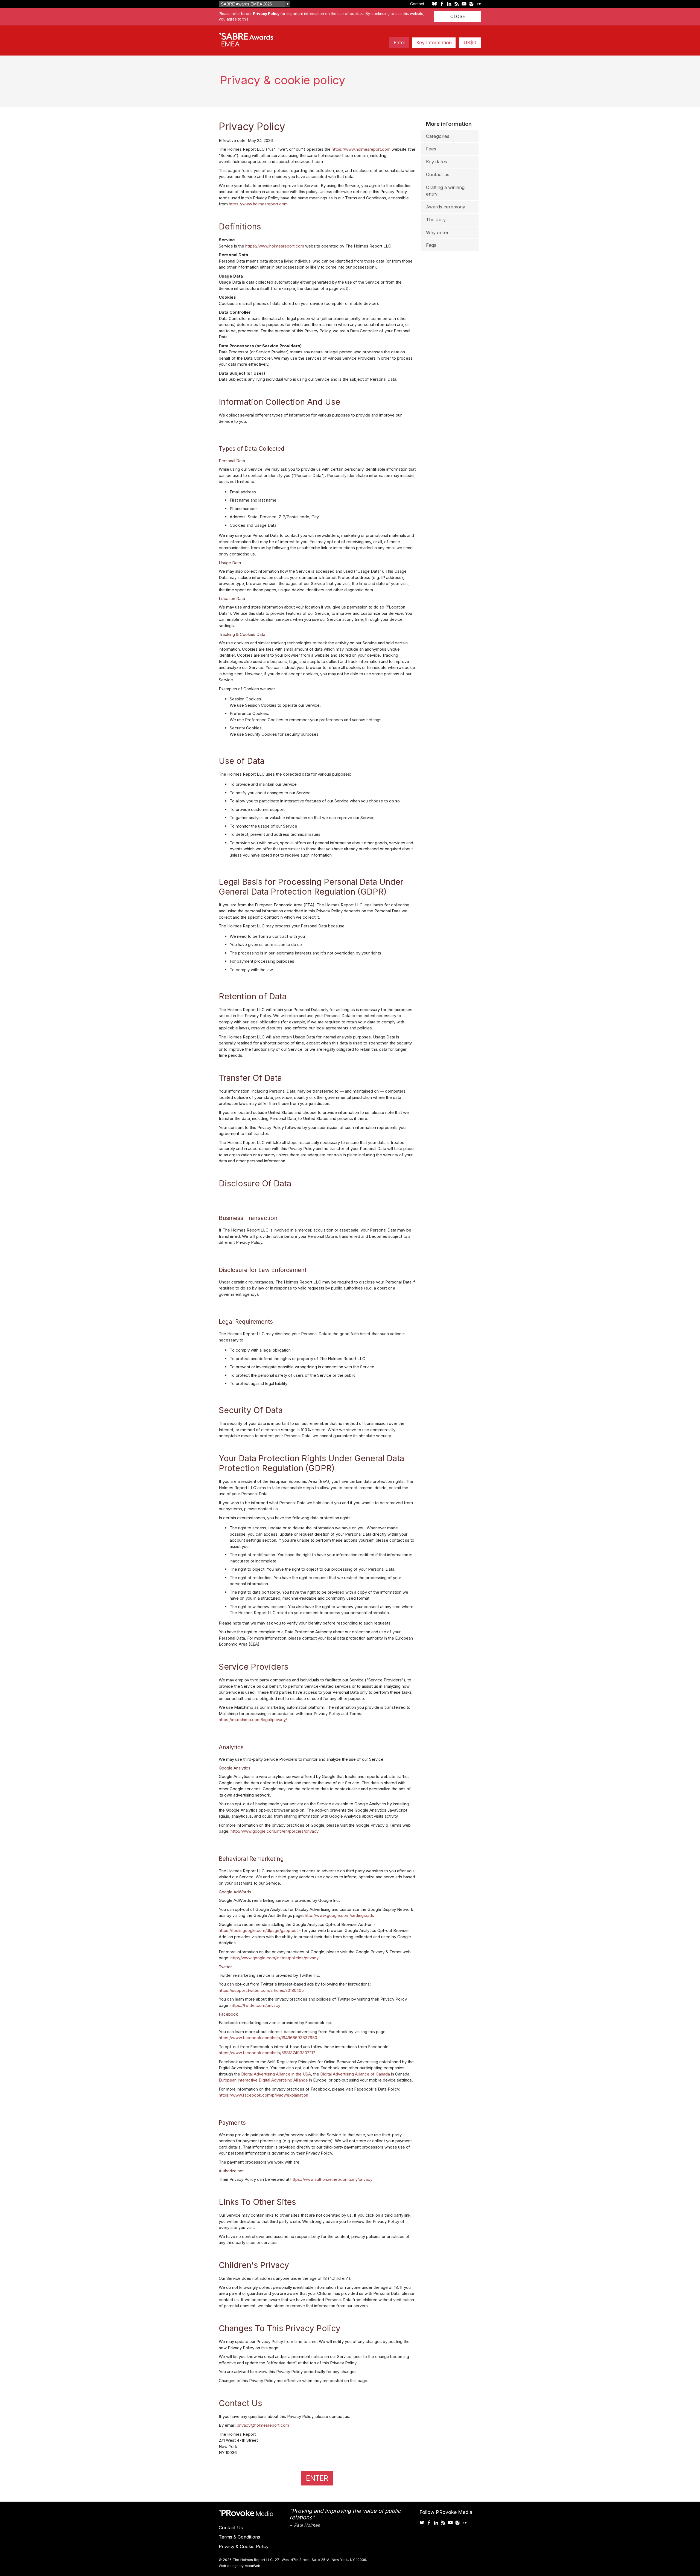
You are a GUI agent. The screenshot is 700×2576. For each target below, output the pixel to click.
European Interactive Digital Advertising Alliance (263, 2080)
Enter (399, 43)
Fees (431, 149)
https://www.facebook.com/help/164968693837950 (268, 2038)
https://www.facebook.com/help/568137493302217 (267, 2053)
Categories (438, 136)
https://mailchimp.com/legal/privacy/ (253, 1720)
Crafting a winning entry (445, 191)
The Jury (436, 220)
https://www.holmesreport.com (361, 149)
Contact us (438, 174)
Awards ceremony (446, 207)
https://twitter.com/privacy (255, 2005)
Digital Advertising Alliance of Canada (355, 2074)
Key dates (437, 162)
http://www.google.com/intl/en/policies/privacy (275, 1831)
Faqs (431, 245)
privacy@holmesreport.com (263, 2425)
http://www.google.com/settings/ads (339, 1915)
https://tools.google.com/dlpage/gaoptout (258, 1930)
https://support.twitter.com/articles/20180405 (261, 1990)
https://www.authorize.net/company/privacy (331, 2179)
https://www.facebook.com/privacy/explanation (263, 2095)
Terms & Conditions (239, 2537)
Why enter (437, 232)
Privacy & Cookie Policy (244, 2546)
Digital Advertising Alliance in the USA (276, 2074)
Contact (417, 4)
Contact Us (231, 2528)
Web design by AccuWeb (240, 2566)
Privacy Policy (266, 14)
